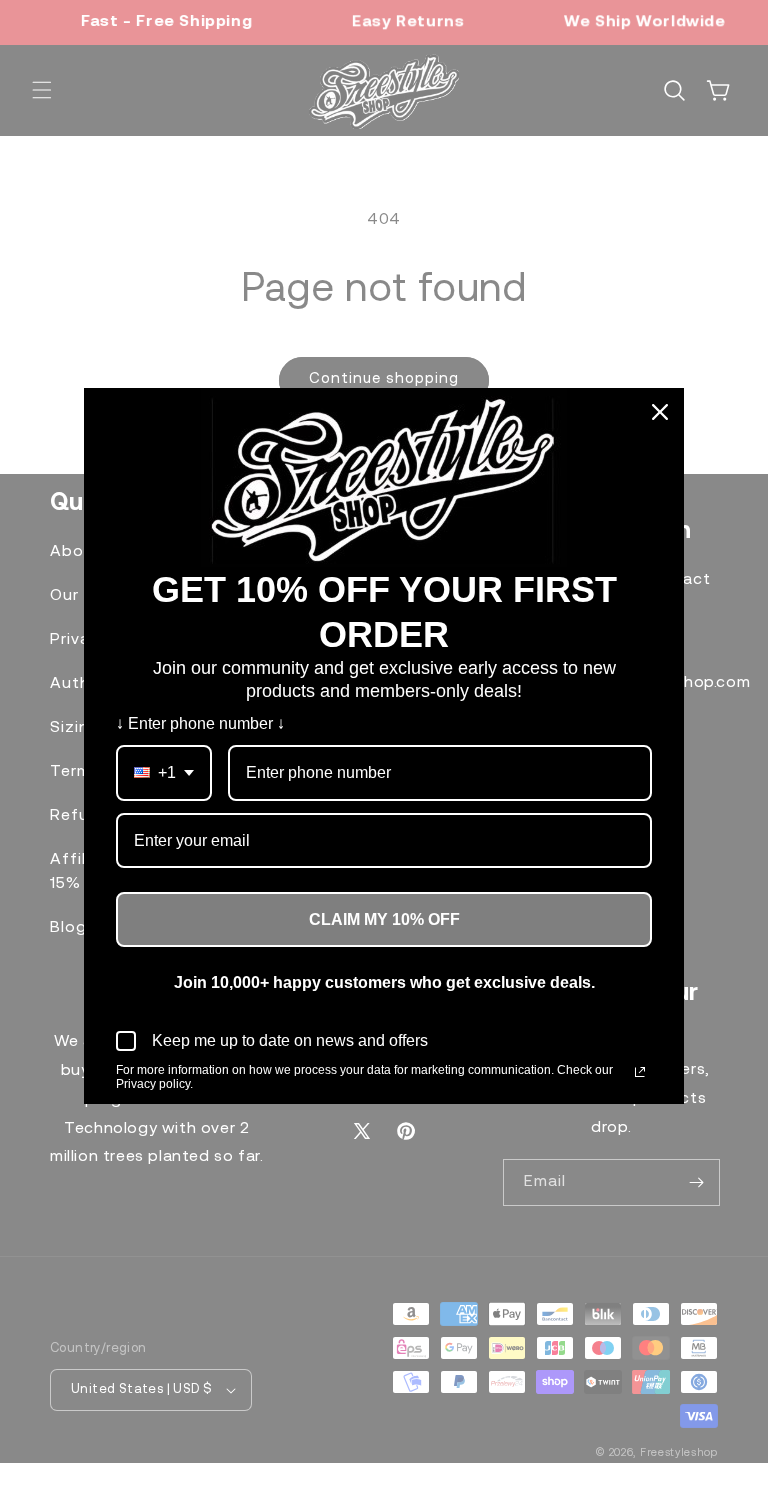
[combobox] (164, 772)
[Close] (660, 412)
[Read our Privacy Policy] (640, 1072)
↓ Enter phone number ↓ (200, 723)
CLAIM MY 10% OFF (384, 919)
